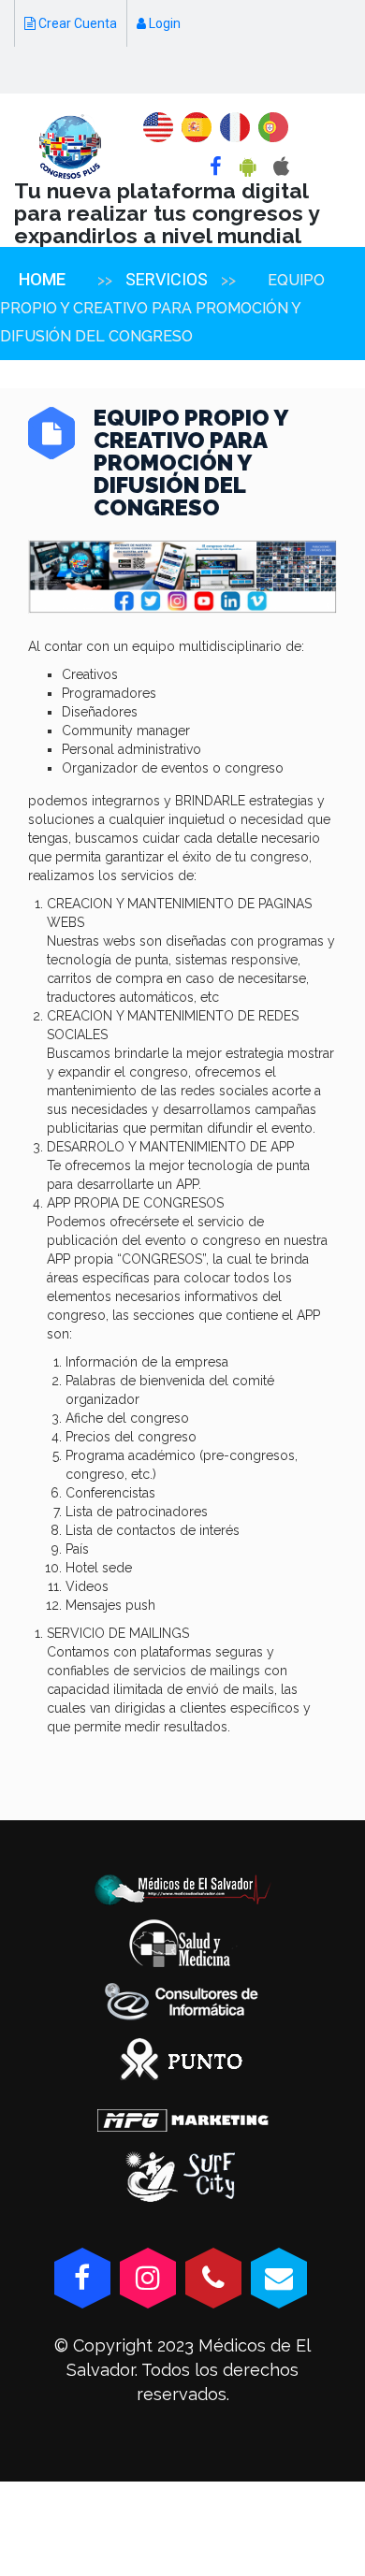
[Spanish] (197, 127)
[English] (158, 127)
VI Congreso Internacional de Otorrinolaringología (171, 70)
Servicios (167, 279)
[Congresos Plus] (70, 147)
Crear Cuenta (76, 23)
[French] (235, 127)
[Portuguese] (273, 127)
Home (42, 279)
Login (163, 23)
